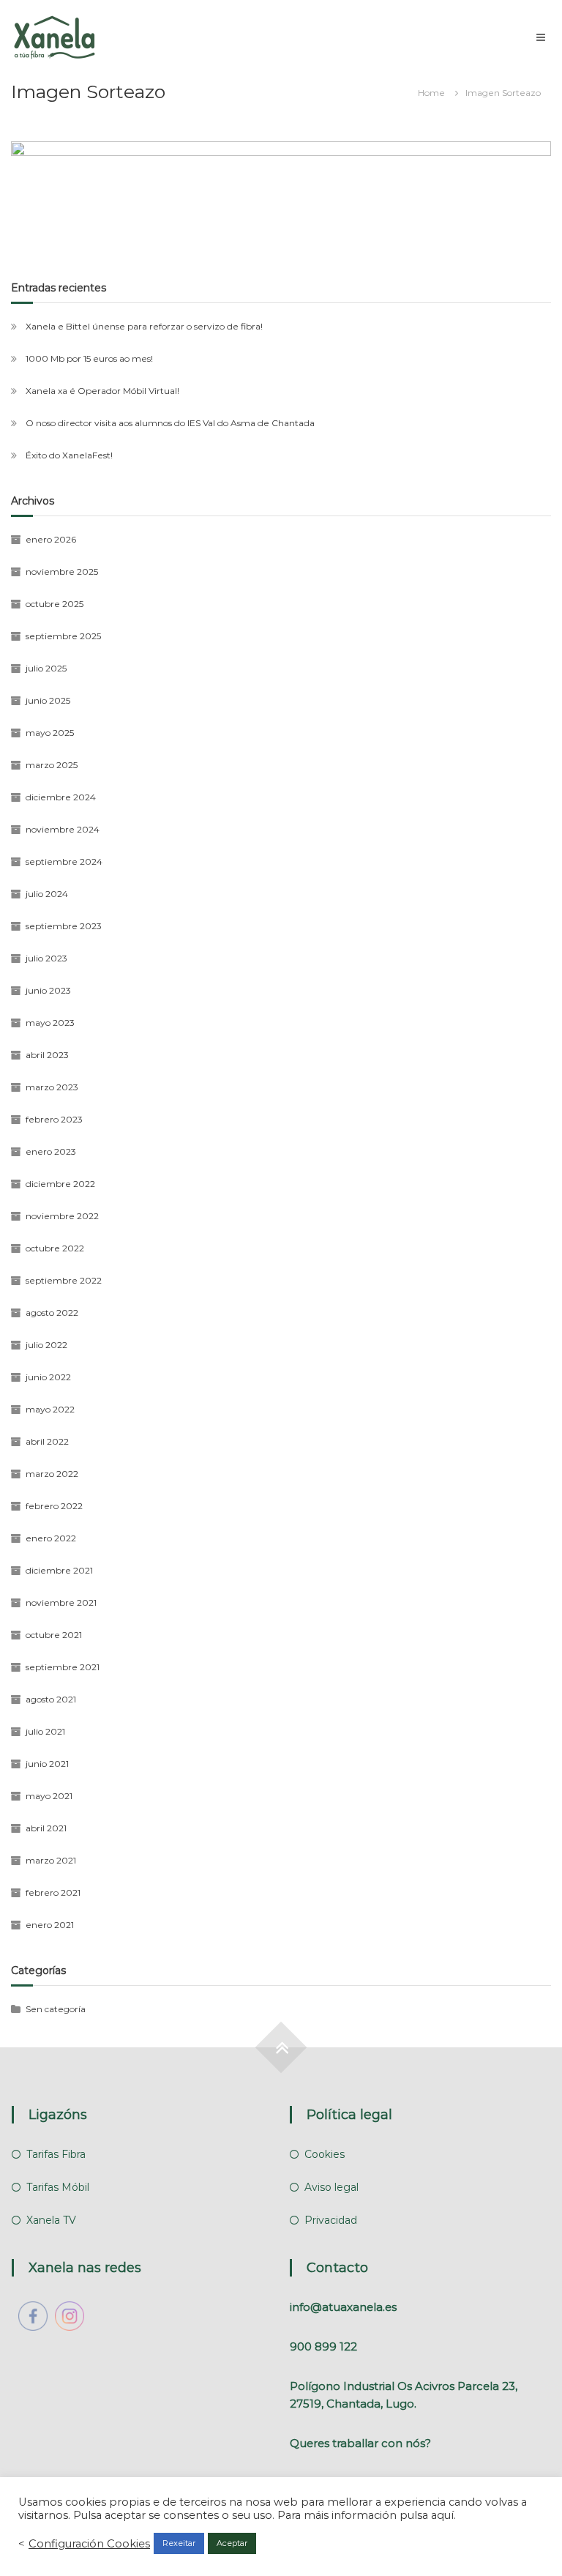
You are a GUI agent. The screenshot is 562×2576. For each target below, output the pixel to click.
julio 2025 (46, 668)
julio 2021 (45, 1731)
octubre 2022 (55, 1248)
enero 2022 (51, 1538)
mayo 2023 (50, 1023)
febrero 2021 (53, 1892)
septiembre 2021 (63, 1667)
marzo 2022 (52, 1474)
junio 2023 (48, 990)
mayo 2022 (50, 1409)
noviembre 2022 (62, 1216)
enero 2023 (51, 1151)
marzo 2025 (52, 765)
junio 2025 (48, 700)
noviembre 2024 (63, 829)
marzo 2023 (52, 1087)
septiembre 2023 (64, 926)
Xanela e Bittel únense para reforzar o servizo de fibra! (144, 326)
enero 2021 (50, 1925)
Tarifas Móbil (58, 2187)
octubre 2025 (55, 604)
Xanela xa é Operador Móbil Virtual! (102, 391)
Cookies (325, 2154)
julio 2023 (46, 958)
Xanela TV (51, 2220)
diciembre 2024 (61, 797)
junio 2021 (47, 1764)
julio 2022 (46, 1345)
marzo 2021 (51, 1860)
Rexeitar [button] (179, 2543)
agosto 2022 (52, 1313)
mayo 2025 (50, 733)
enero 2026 (51, 539)
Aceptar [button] (232, 2543)
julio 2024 (47, 894)
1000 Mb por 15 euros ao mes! (89, 358)
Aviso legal (331, 2187)
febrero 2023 (54, 1119)
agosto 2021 (51, 1699)
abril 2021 (46, 1828)
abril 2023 (47, 1055)
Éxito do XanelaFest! (69, 455)
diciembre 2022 (60, 1184)
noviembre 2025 (62, 572)
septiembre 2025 (63, 636)
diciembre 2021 (59, 1570)
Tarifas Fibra (56, 2154)
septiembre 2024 (64, 861)
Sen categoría (56, 2009)
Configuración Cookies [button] (89, 2544)
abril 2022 (47, 1441)
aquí (442, 2515)
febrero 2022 (54, 1506)
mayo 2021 (49, 1796)
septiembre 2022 (64, 1280)
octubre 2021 (54, 1635)
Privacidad (331, 2220)
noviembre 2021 (61, 1602)
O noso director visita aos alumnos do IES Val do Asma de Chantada (170, 423)
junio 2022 (48, 1377)
